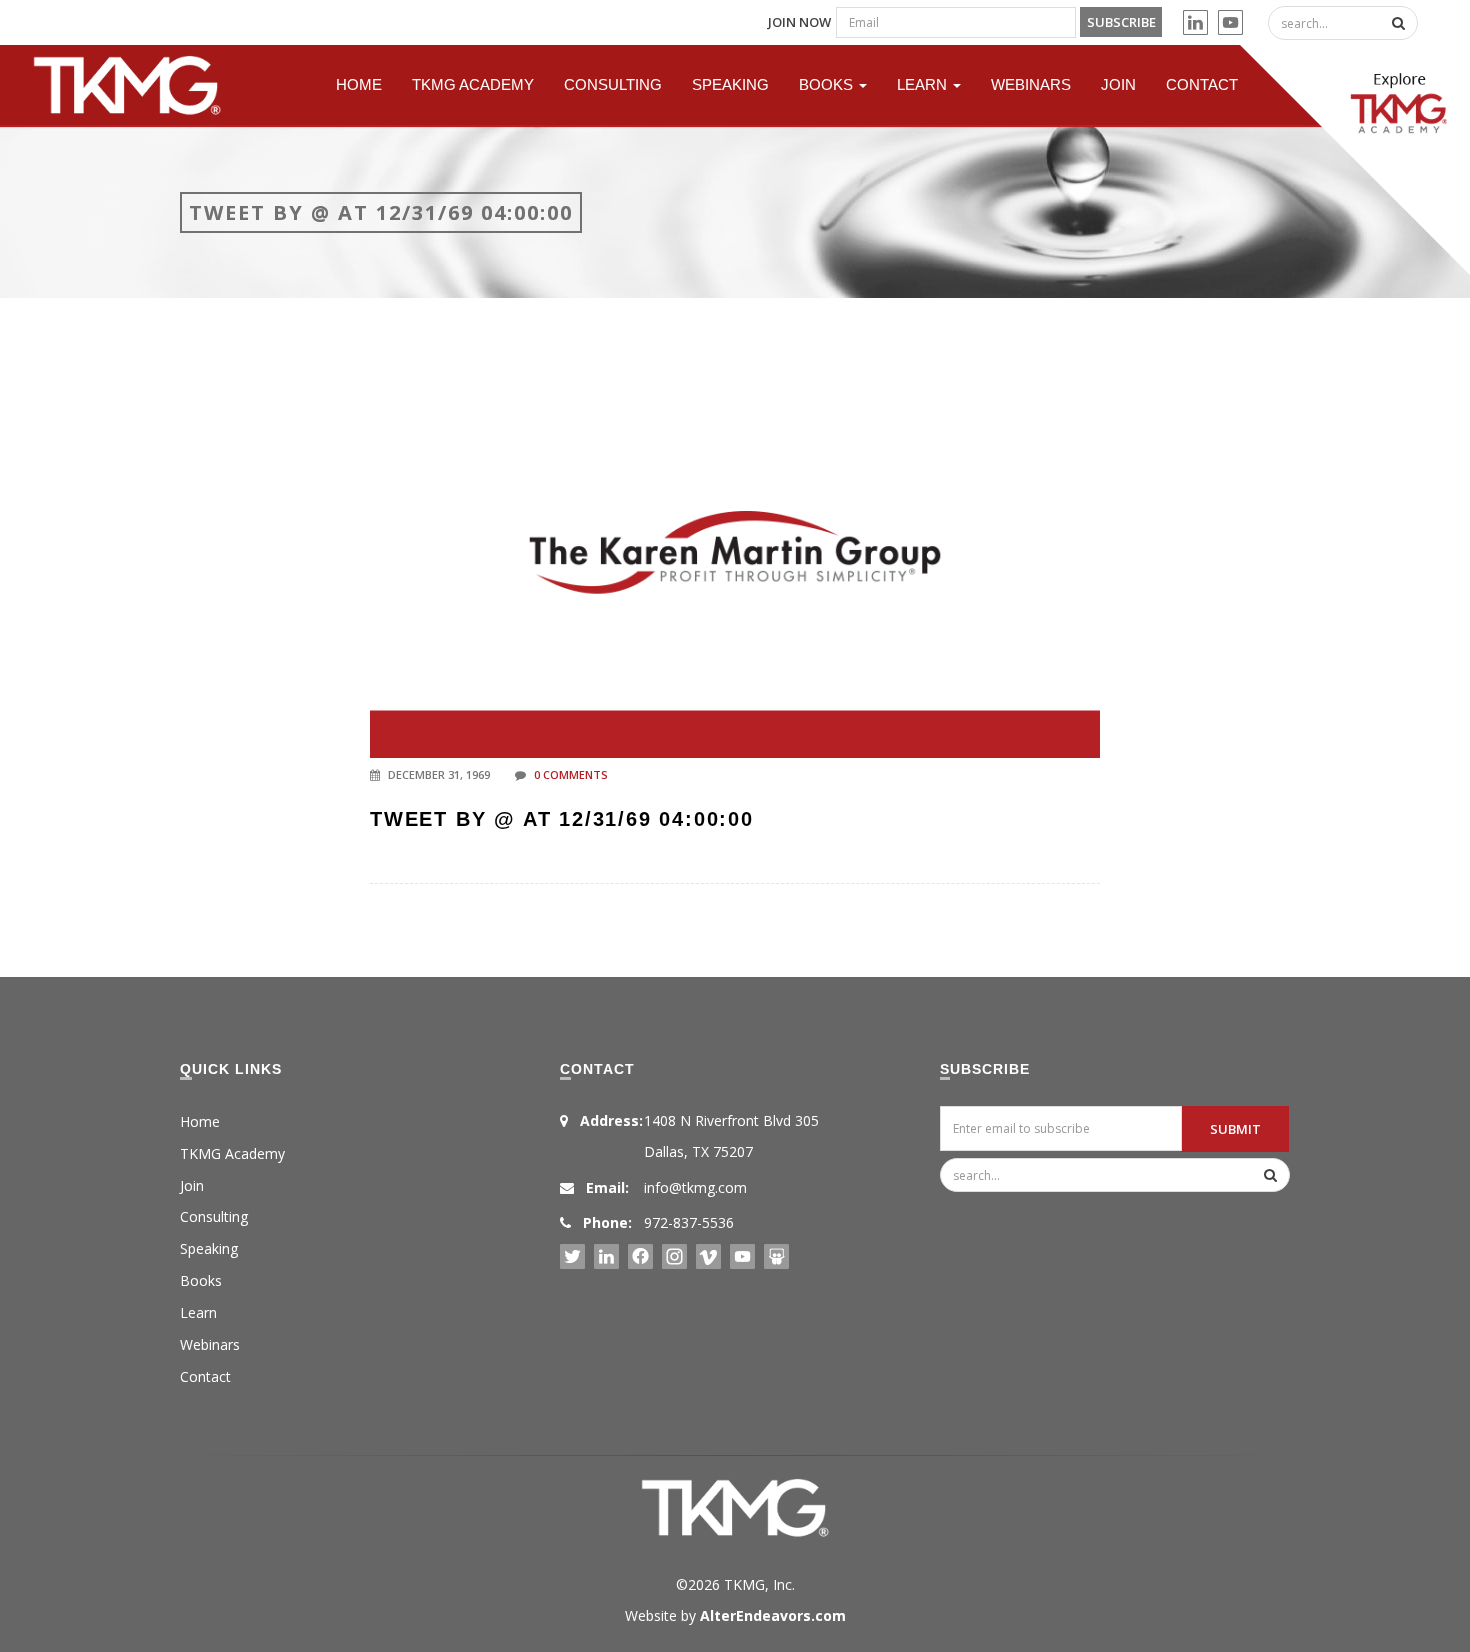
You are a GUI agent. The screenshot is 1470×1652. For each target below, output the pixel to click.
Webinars (1031, 84)
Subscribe (1121, 22)
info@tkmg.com (695, 1187)
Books (828, 84)
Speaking (730, 84)
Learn (924, 84)
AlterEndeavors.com (773, 1615)
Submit (1235, 1129)
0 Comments (571, 774)
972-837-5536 (689, 1222)
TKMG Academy (473, 84)
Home (359, 84)
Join (1118, 84)
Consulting (613, 84)
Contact (1202, 84)
